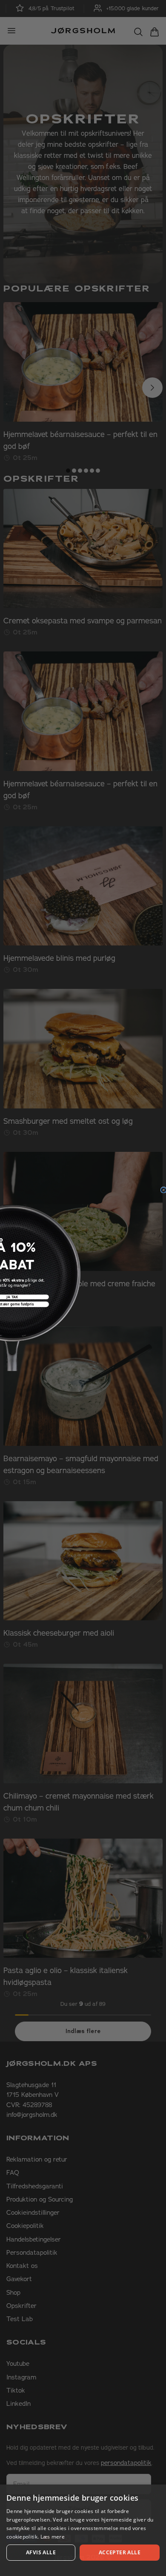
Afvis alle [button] (41, 2552)
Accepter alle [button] (120, 2552)
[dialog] (83, 2530)
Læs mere (53, 2537)
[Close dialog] (163, 1190)
